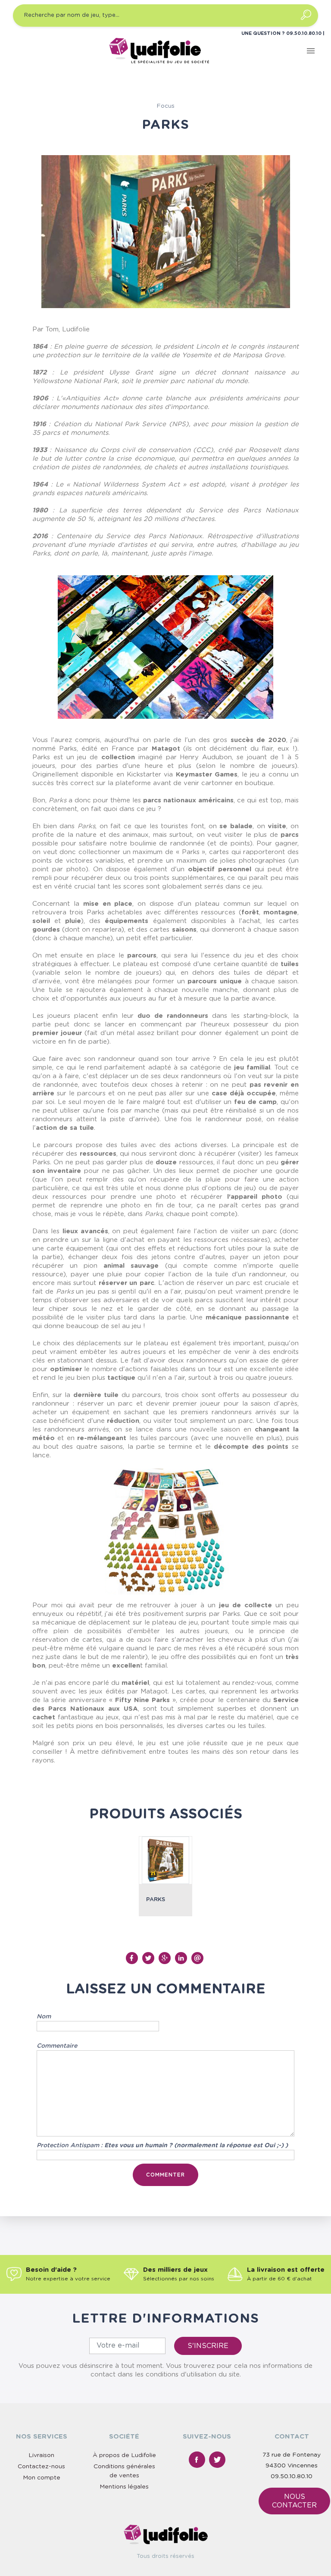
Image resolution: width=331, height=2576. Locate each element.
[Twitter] (149, 1958)
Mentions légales (124, 2487)
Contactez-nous (41, 2467)
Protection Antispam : (162, 2146)
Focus (165, 106)
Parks (156, 1900)
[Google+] (165, 1958)
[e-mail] (198, 1958)
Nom (44, 2017)
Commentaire (57, 2046)
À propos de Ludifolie (124, 2455)
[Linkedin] (182, 1958)
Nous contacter (294, 2501)
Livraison (41, 2455)
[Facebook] (133, 1958)
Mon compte (42, 2478)
